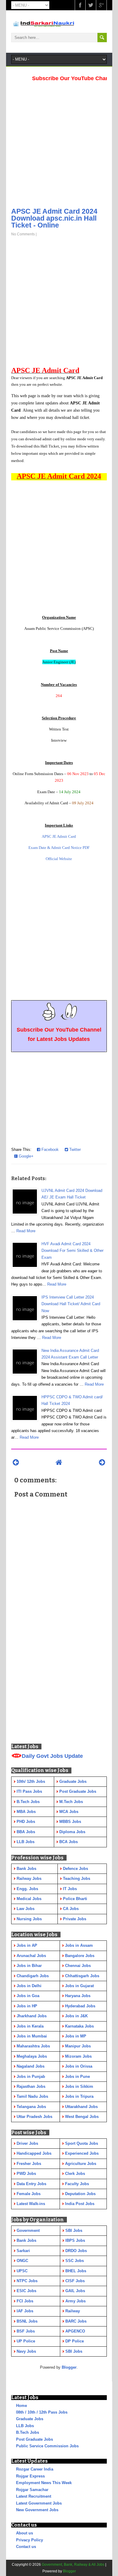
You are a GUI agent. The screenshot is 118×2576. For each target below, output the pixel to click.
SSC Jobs (75, 2261)
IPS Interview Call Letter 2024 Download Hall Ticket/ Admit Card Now (71, 1304)
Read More (26, 1231)
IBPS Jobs (75, 2240)
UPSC (22, 2271)
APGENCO (75, 2331)
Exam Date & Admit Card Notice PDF (59, 848)
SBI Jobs (74, 2230)
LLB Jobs (25, 2426)
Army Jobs (75, 2301)
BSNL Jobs (27, 2321)
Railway (73, 2311)
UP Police (26, 2341)
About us (25, 2533)
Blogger (69, 2367)
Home (21, 2406)
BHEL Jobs (76, 2271)
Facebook (49, 1150)
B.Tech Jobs (28, 2432)
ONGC (22, 2261)
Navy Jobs (26, 2351)
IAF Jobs (25, 2311)
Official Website (59, 859)
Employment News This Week (44, 2483)
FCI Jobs (25, 2301)
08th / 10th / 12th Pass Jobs (42, 2412)
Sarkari (23, 2251)
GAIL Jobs (75, 2291)
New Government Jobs (37, 2510)
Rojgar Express (30, 2476)
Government (28, 2230)
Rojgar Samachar (32, 2490)
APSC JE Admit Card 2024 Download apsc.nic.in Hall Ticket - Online (54, 218)
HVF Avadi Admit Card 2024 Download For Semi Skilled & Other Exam (72, 1251)
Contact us (26, 2547)
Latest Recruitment (34, 2496)
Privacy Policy (29, 2540)
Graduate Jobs (30, 2419)
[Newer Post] (16, 1462)
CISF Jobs (75, 2281)
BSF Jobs (26, 2331)
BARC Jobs (76, 2321)
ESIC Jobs (26, 2291)
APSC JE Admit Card (59, 836)
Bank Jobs (26, 2240)
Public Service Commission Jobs (47, 2446)
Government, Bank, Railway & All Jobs (73, 2565)
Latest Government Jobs (39, 2503)
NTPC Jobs (27, 2281)
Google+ (26, 1156)
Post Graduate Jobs (34, 2439)
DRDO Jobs (76, 2251)
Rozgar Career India (35, 2469)
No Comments (23, 234)
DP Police (75, 2341)
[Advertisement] (59, 143)
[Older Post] (102, 1462)
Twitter (74, 1150)
